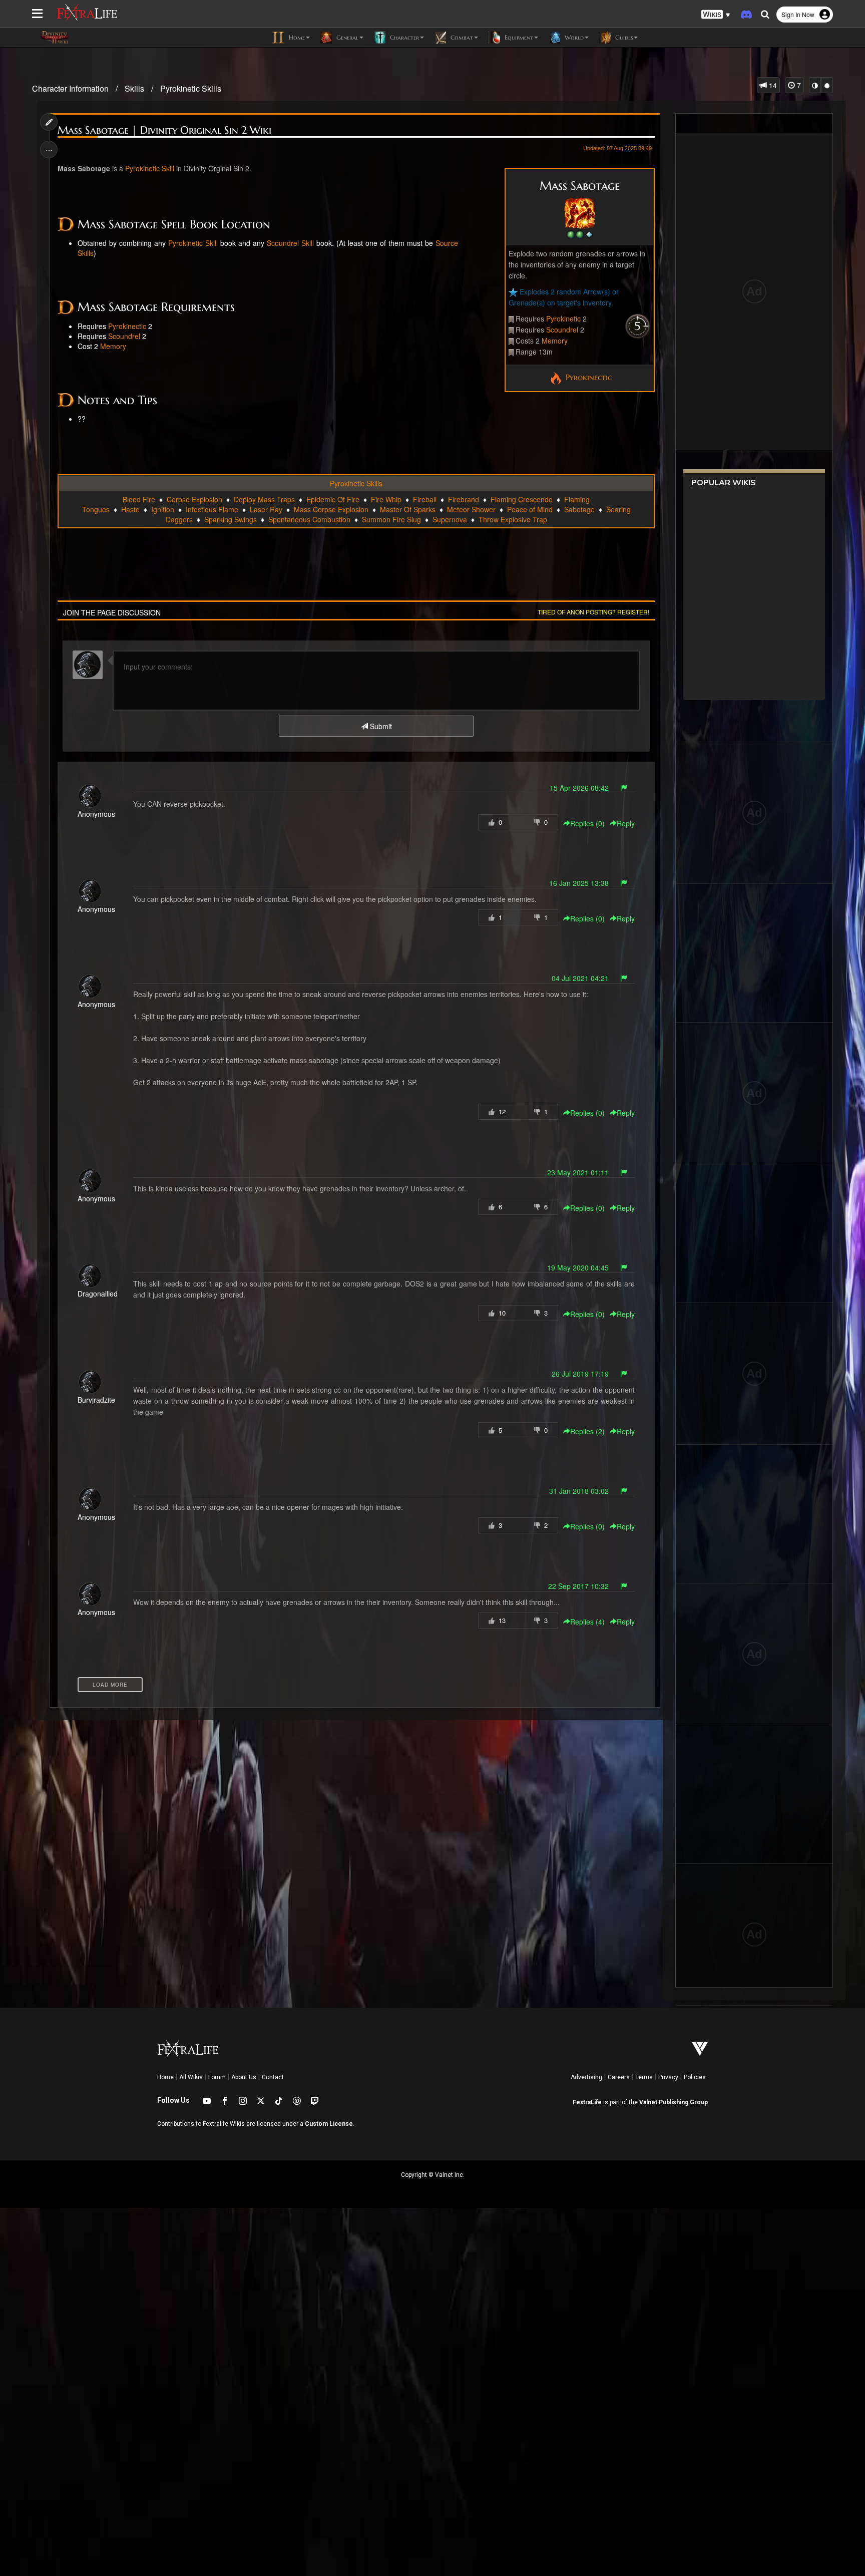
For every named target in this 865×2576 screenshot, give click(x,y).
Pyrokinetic (563, 318)
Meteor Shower (471, 509)
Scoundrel (562, 330)
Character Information (70, 88)
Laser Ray (266, 509)
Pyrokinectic (587, 377)
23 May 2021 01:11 (578, 1172)
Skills (134, 88)
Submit (380, 726)
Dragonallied (98, 1294)
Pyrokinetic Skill (150, 168)
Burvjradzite (96, 1400)
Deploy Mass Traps (264, 499)
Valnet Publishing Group (674, 2102)
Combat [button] (461, 37)
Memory (555, 341)
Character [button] (403, 37)
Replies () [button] (587, 823)
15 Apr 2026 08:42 (579, 788)
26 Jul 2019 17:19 (580, 1374)
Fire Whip (386, 499)
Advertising (586, 2077)
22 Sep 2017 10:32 (578, 1586)
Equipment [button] (518, 37)
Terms (644, 2077)
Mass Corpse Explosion (331, 509)
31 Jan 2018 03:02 (579, 1491)
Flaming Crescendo (522, 499)
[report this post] (624, 788)
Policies (695, 2077)
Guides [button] (623, 37)
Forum (217, 2077)
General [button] (346, 37)
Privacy (668, 2077)
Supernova (450, 519)
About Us (244, 2077)
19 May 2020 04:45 (578, 1267)
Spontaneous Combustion (309, 519)
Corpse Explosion (194, 499)
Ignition (163, 509)
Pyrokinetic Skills (191, 88)
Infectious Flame (212, 509)
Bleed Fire (139, 499)
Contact (273, 2077)
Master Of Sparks (408, 509)
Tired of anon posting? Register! (593, 612)
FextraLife (587, 2102)
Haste (130, 509)
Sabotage (579, 509)
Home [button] (296, 37)
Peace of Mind (530, 509)
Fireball (425, 499)
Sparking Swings (231, 519)
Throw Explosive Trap (513, 519)
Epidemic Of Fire (333, 499)
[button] (716, 15)
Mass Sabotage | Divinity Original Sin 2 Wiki (164, 130)
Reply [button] (626, 823)
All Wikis (191, 2077)
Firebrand (464, 499)
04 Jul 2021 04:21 (580, 978)
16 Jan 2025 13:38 (579, 883)
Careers (619, 2077)
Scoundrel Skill (290, 243)
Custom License (329, 2124)
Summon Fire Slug (391, 519)
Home (165, 2077)
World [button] (573, 37)
